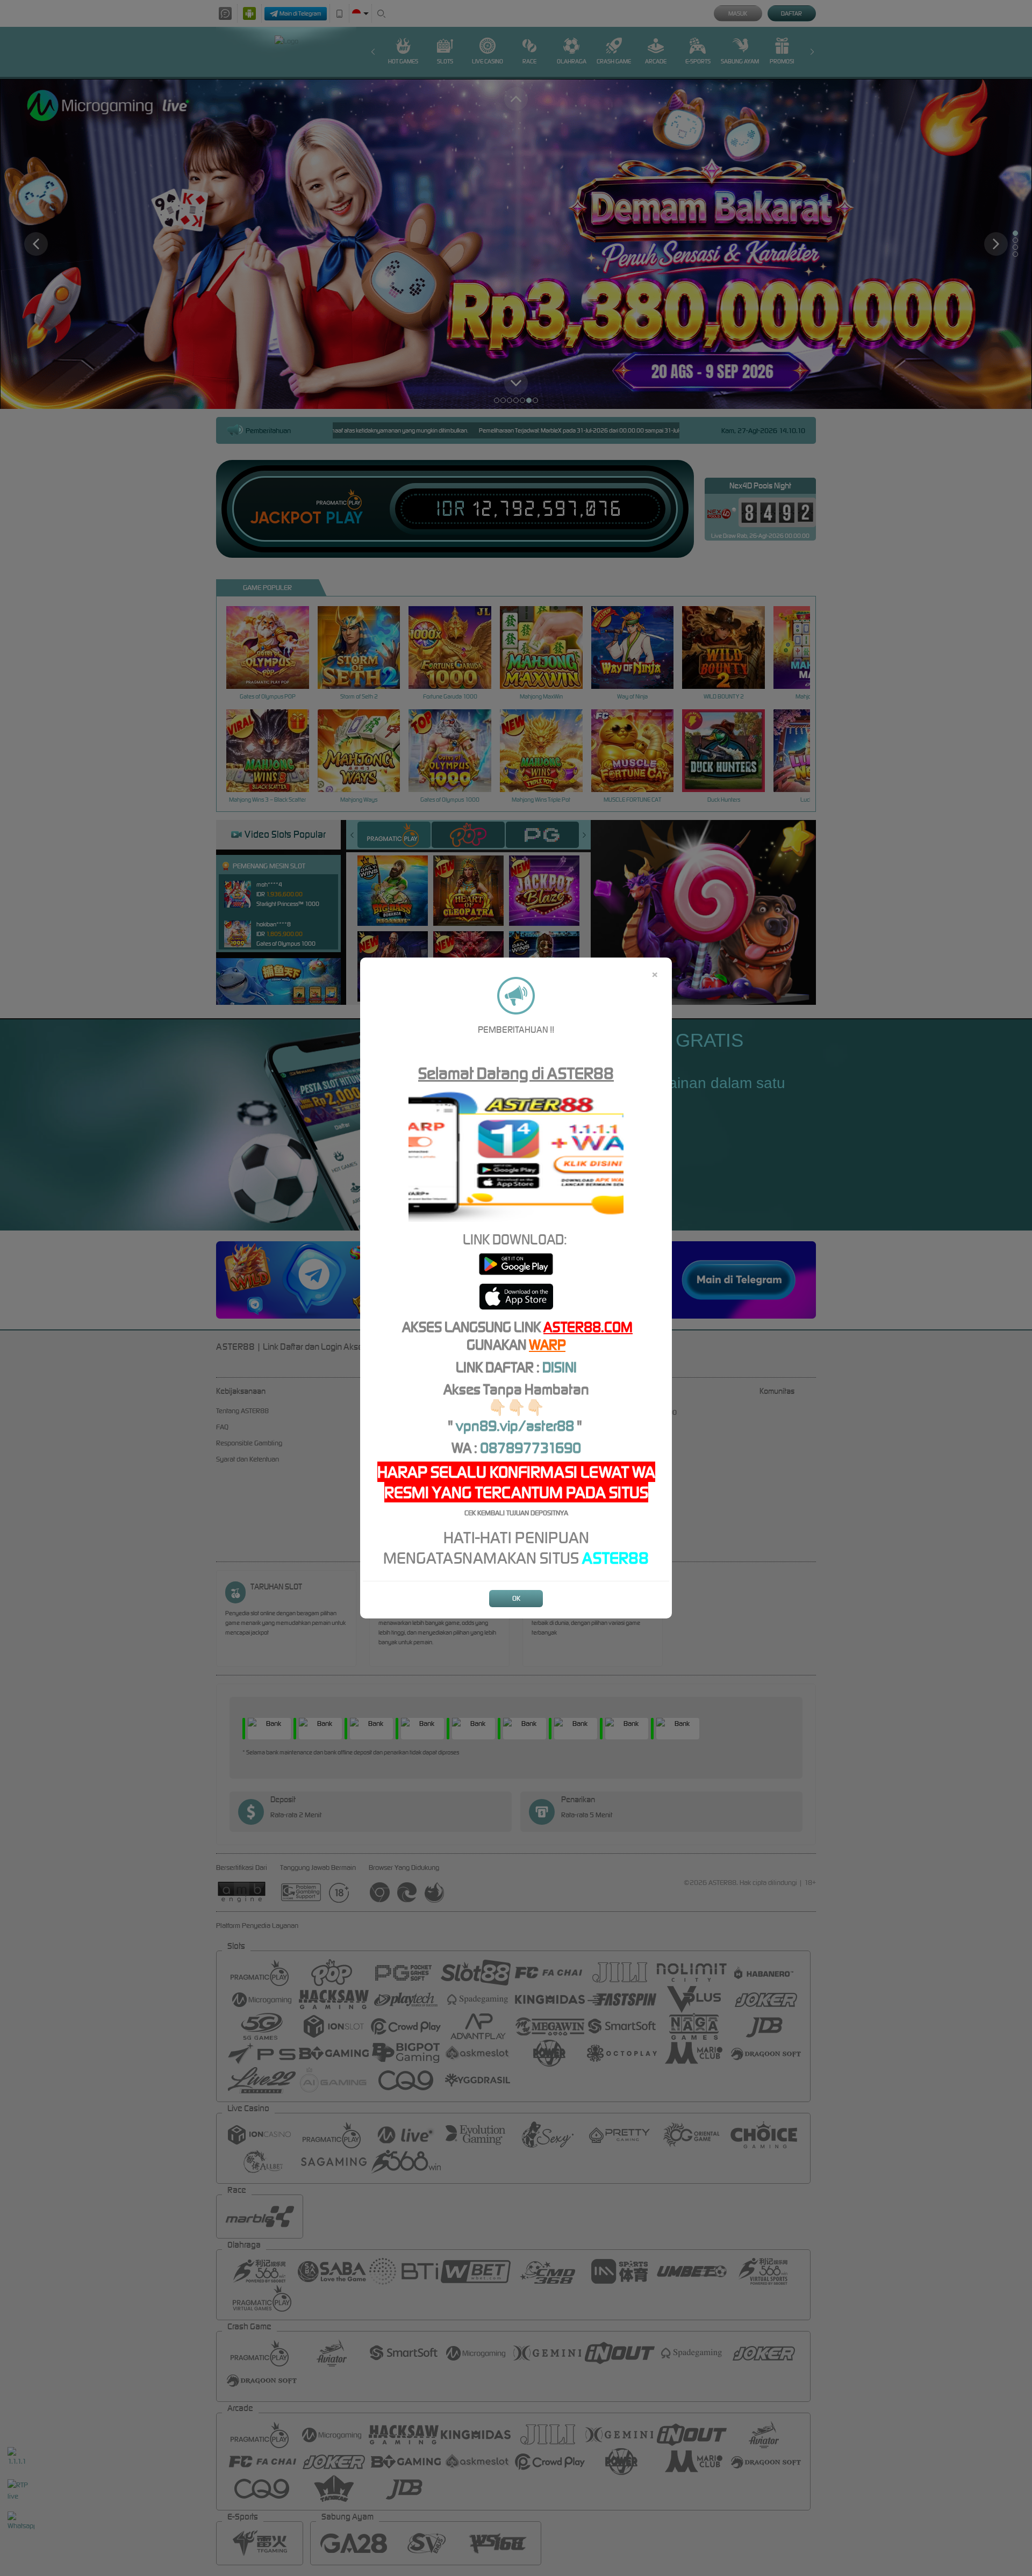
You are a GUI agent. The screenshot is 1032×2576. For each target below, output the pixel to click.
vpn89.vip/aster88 (515, 1426)
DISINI (560, 1367)
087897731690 (531, 1448)
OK (516, 1598)
